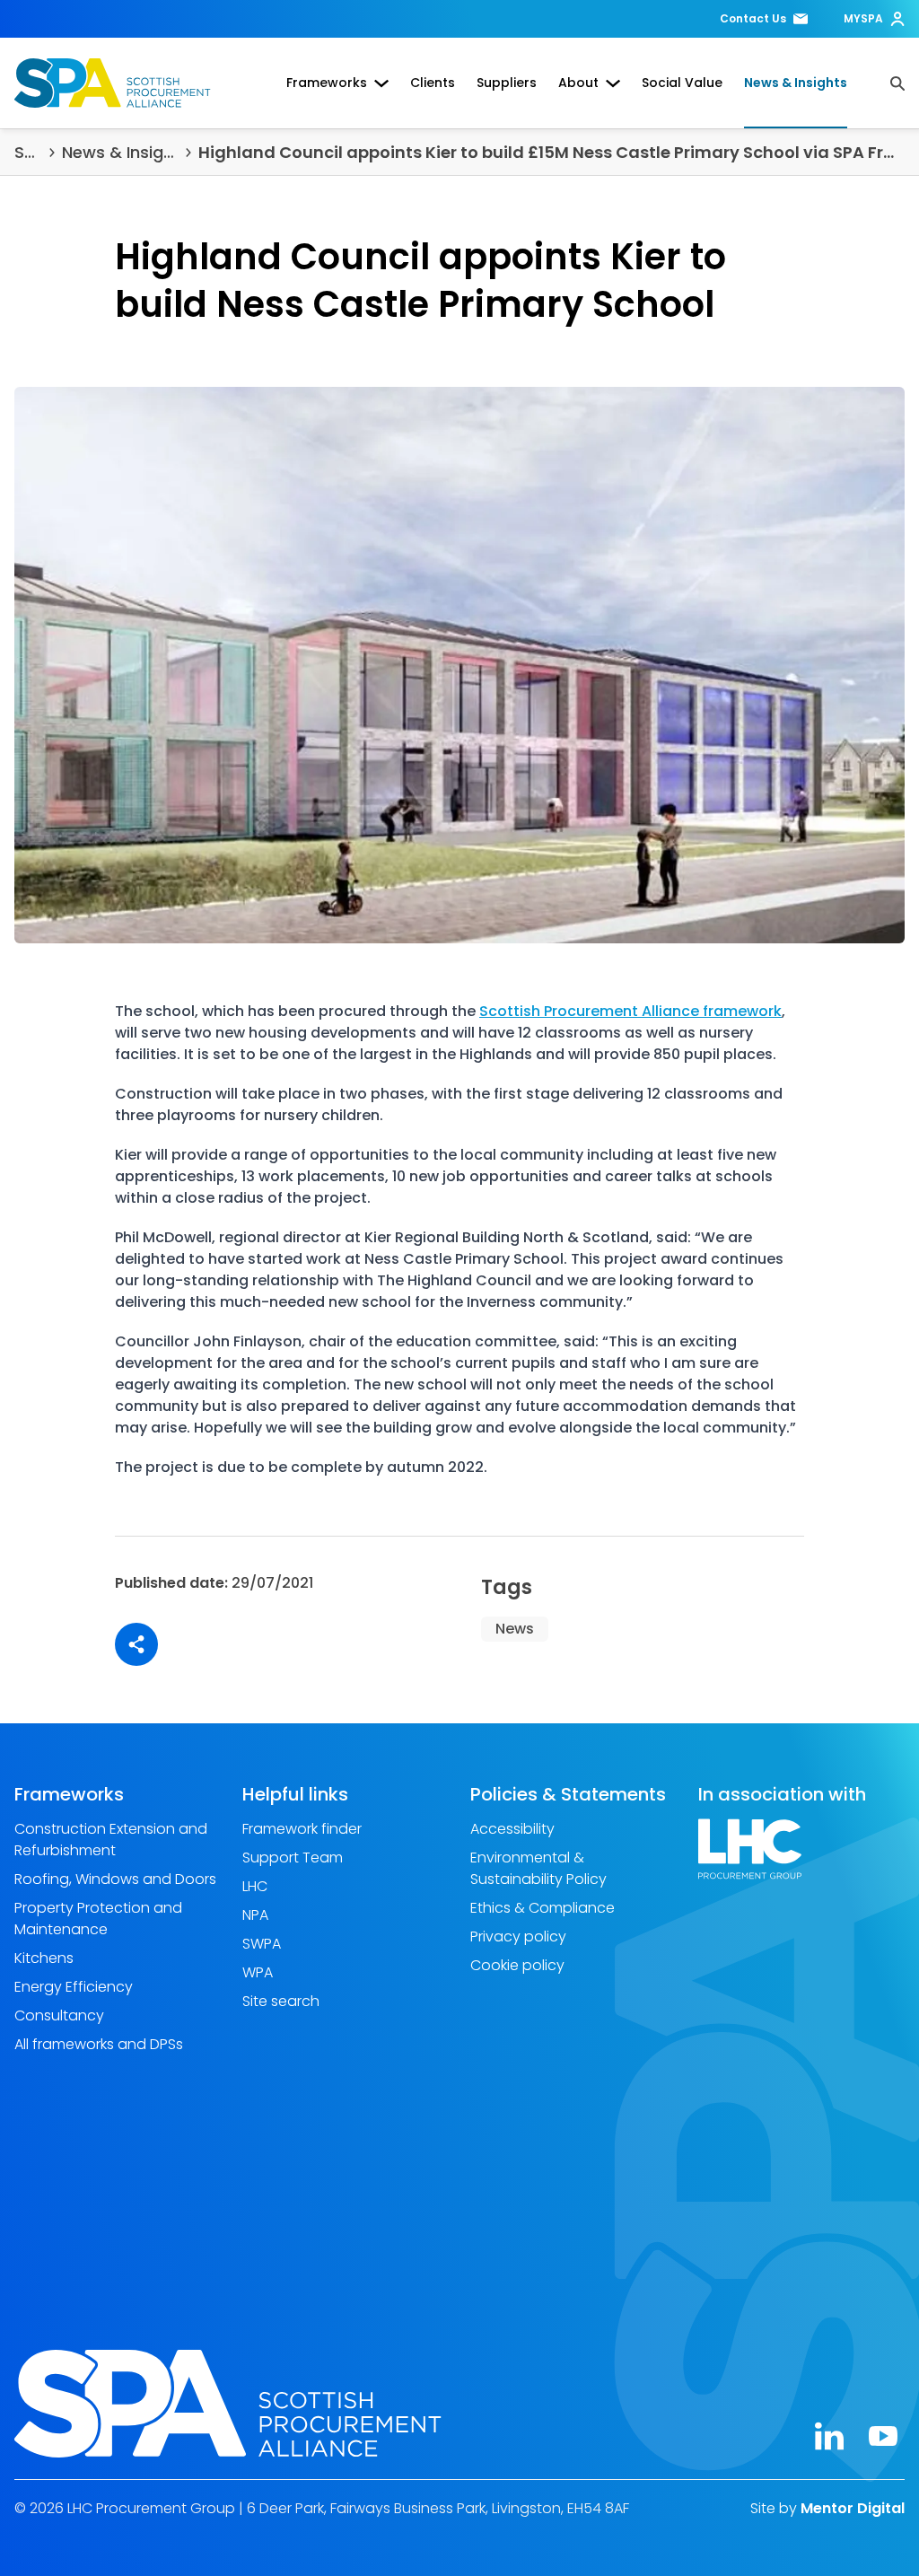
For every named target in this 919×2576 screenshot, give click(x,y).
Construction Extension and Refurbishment (111, 1840)
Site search (281, 2001)
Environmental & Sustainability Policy (538, 1868)
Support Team (293, 1858)
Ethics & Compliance (543, 1908)
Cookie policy (517, 1965)
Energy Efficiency (74, 1987)
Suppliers (507, 83)
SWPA (262, 1944)
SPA (28, 152)
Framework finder (302, 1829)
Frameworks (327, 83)
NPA (255, 1915)
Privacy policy (518, 1936)
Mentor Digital (853, 2507)
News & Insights (796, 83)
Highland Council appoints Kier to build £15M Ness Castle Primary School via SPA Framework (551, 152)
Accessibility (512, 1829)
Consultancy (59, 2015)
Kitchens (44, 1958)
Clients (433, 83)
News (515, 1629)
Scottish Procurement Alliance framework (630, 1011)
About (578, 83)
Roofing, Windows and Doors (115, 1879)
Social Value (682, 83)
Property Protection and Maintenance (98, 1919)
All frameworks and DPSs (99, 2044)
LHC (255, 1886)
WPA (258, 1972)
